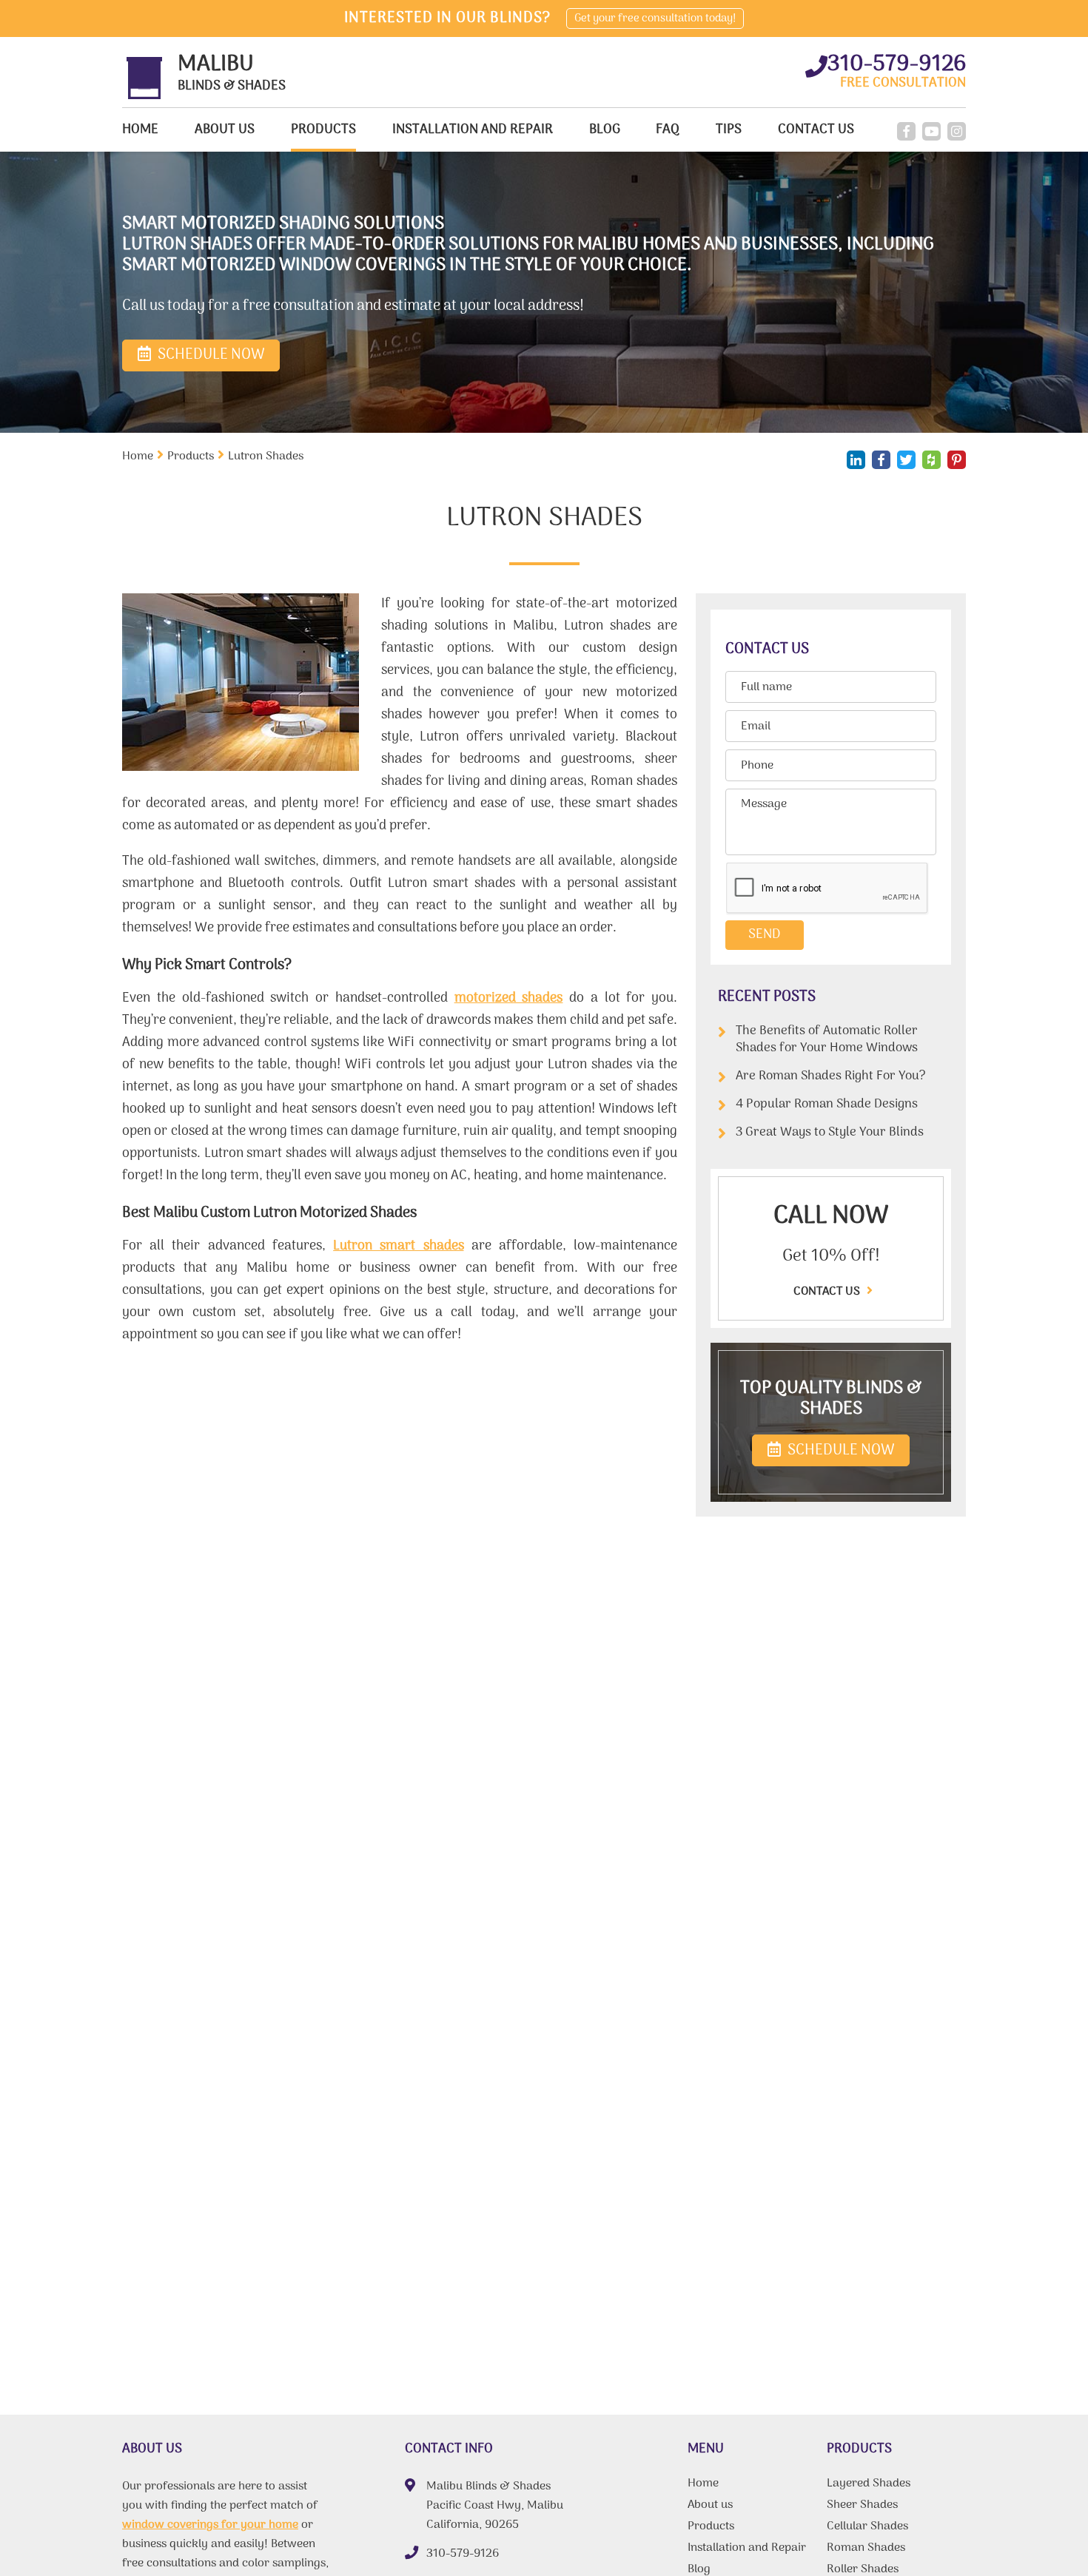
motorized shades (509, 998)
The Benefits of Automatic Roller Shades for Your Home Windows (827, 1040)
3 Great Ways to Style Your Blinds (830, 1133)
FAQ (668, 130)
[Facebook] (906, 131)
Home (140, 130)
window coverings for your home (210, 2525)
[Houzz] (931, 460)
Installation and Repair (473, 130)
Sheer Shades (862, 2506)
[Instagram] (957, 131)
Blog (605, 130)
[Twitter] (906, 460)
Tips (729, 130)
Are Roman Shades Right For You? (831, 1076)
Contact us (828, 1292)
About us (225, 130)
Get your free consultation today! (655, 18)
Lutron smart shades (398, 1246)
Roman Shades (866, 2549)
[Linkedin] (856, 460)
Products (323, 130)
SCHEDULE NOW (839, 1451)
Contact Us (816, 130)
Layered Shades (869, 2485)
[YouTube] (931, 131)
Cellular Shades (867, 2528)
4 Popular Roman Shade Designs (827, 1105)
